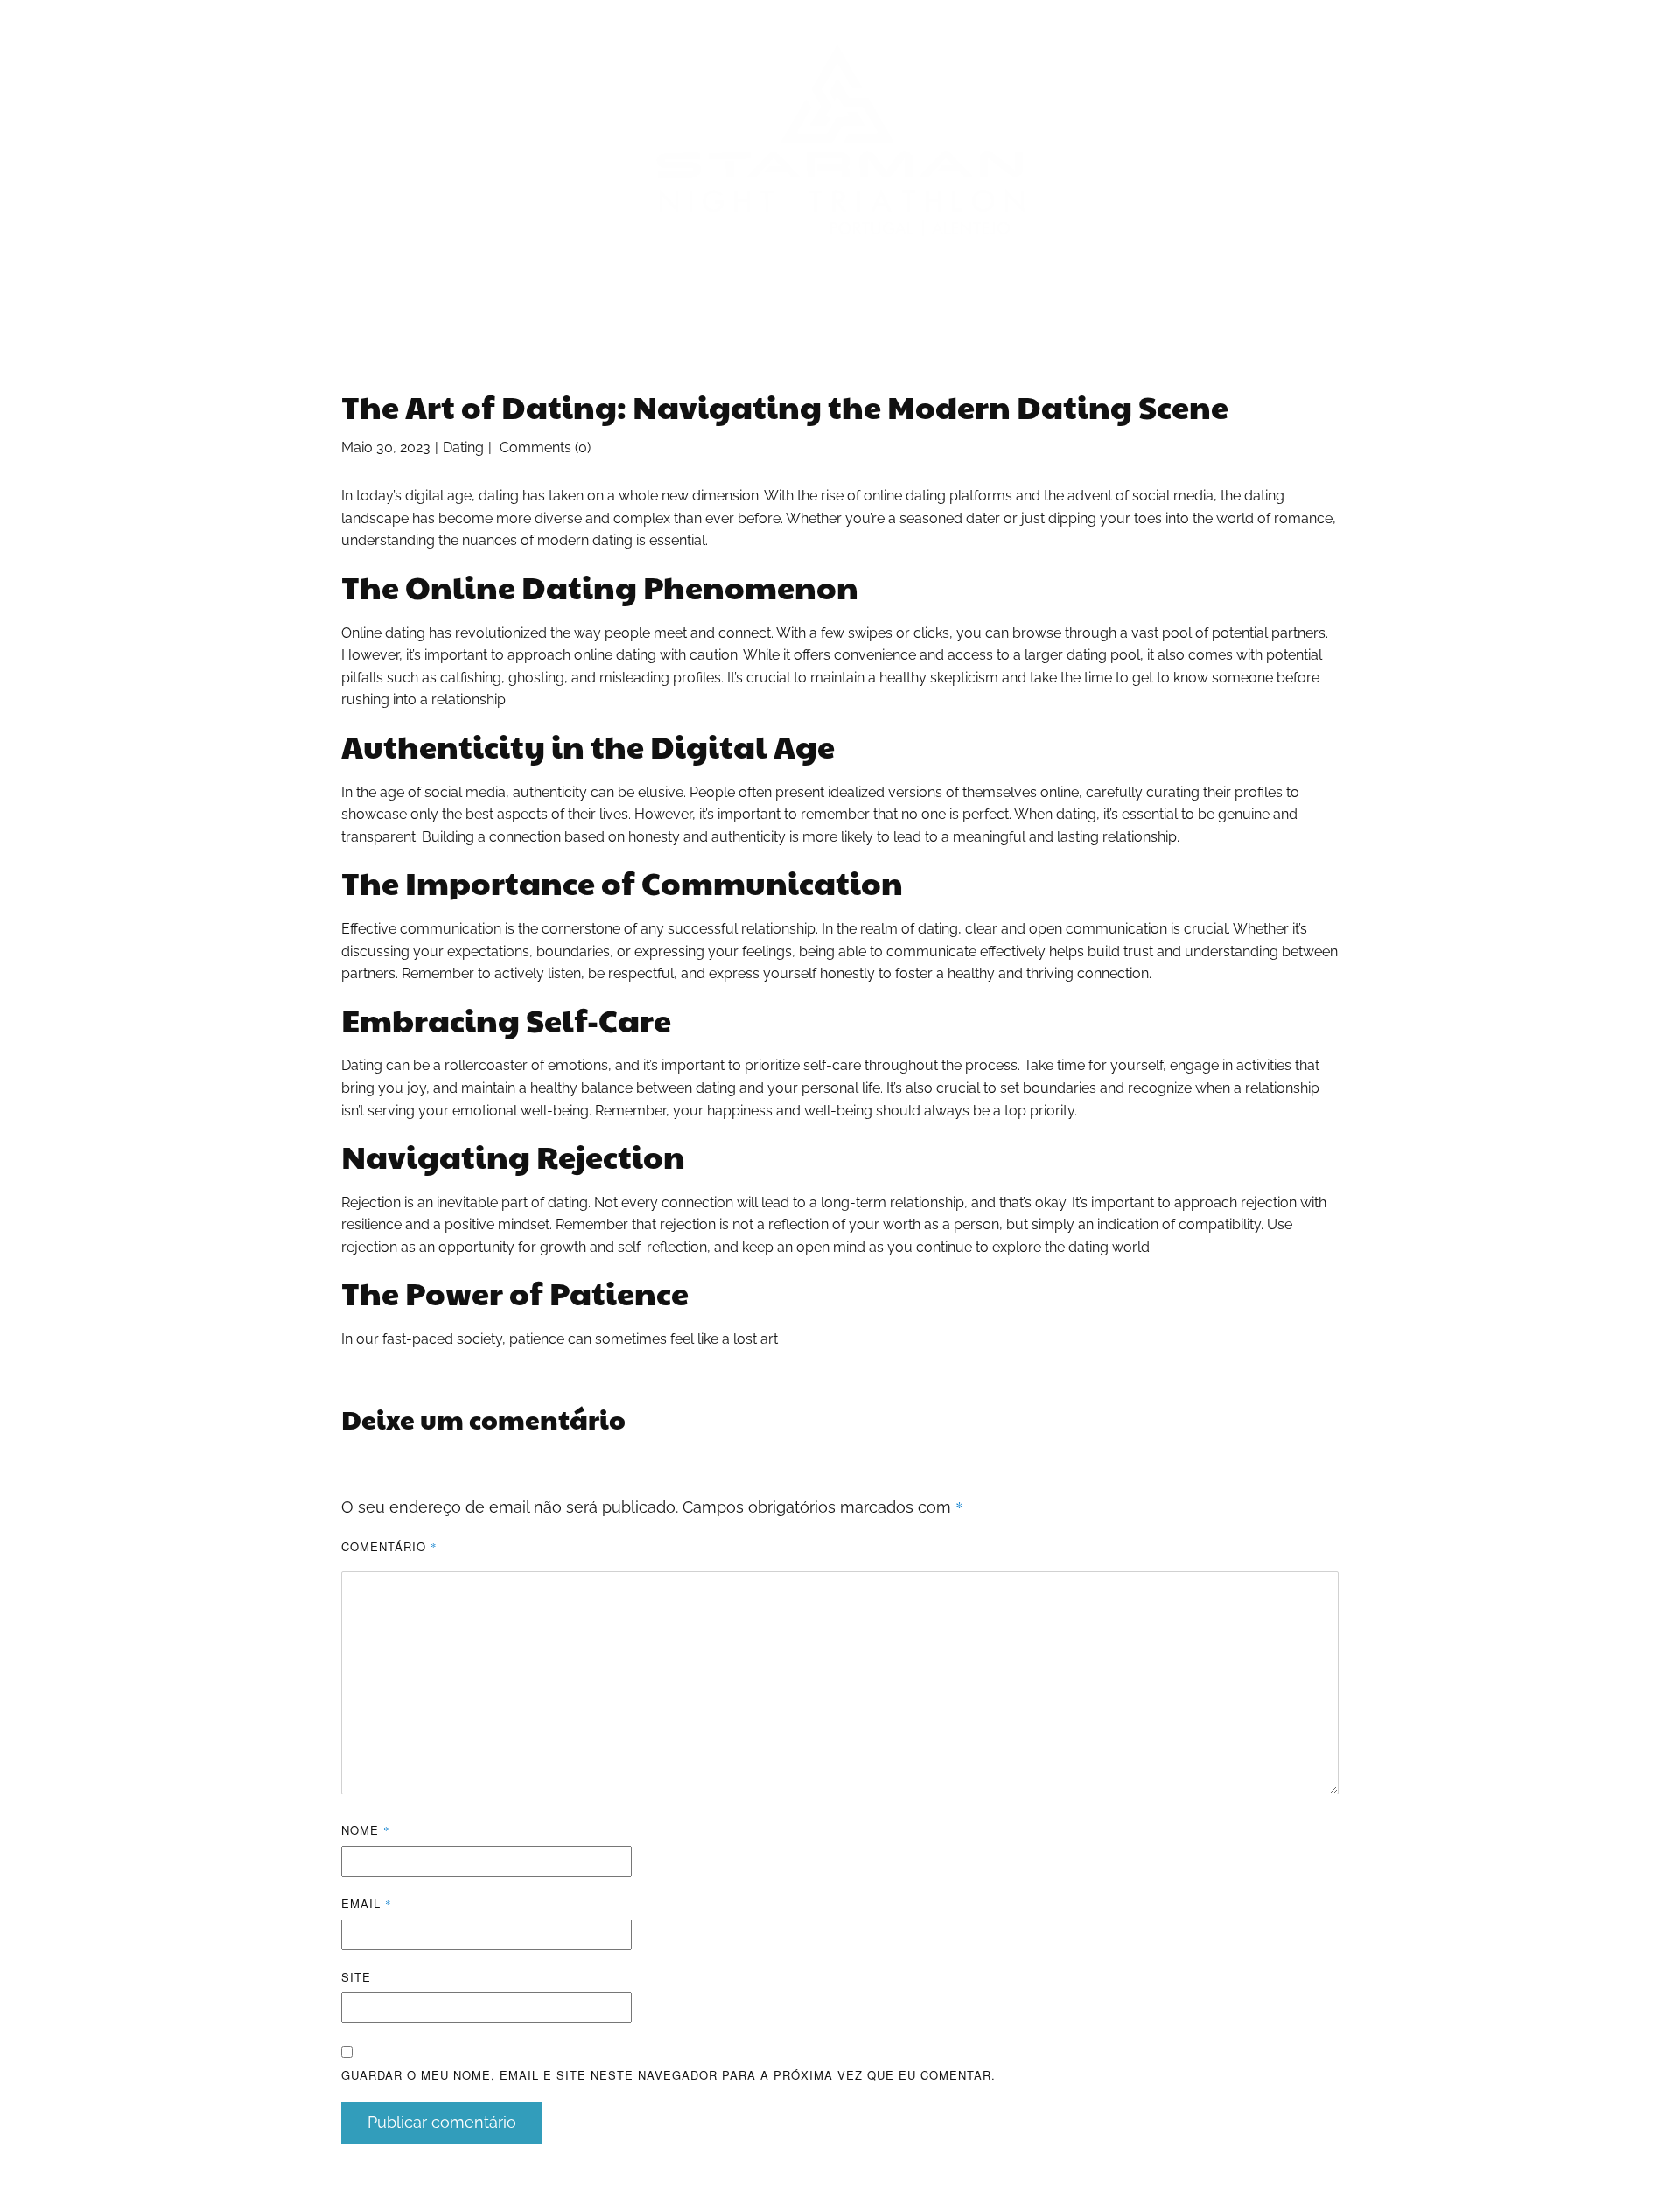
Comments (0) (543, 448)
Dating (463, 448)
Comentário (389, 1546)
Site (356, 1977)
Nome (366, 1830)
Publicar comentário (442, 2122)
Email (367, 1903)
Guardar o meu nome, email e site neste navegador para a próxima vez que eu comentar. (668, 2075)
